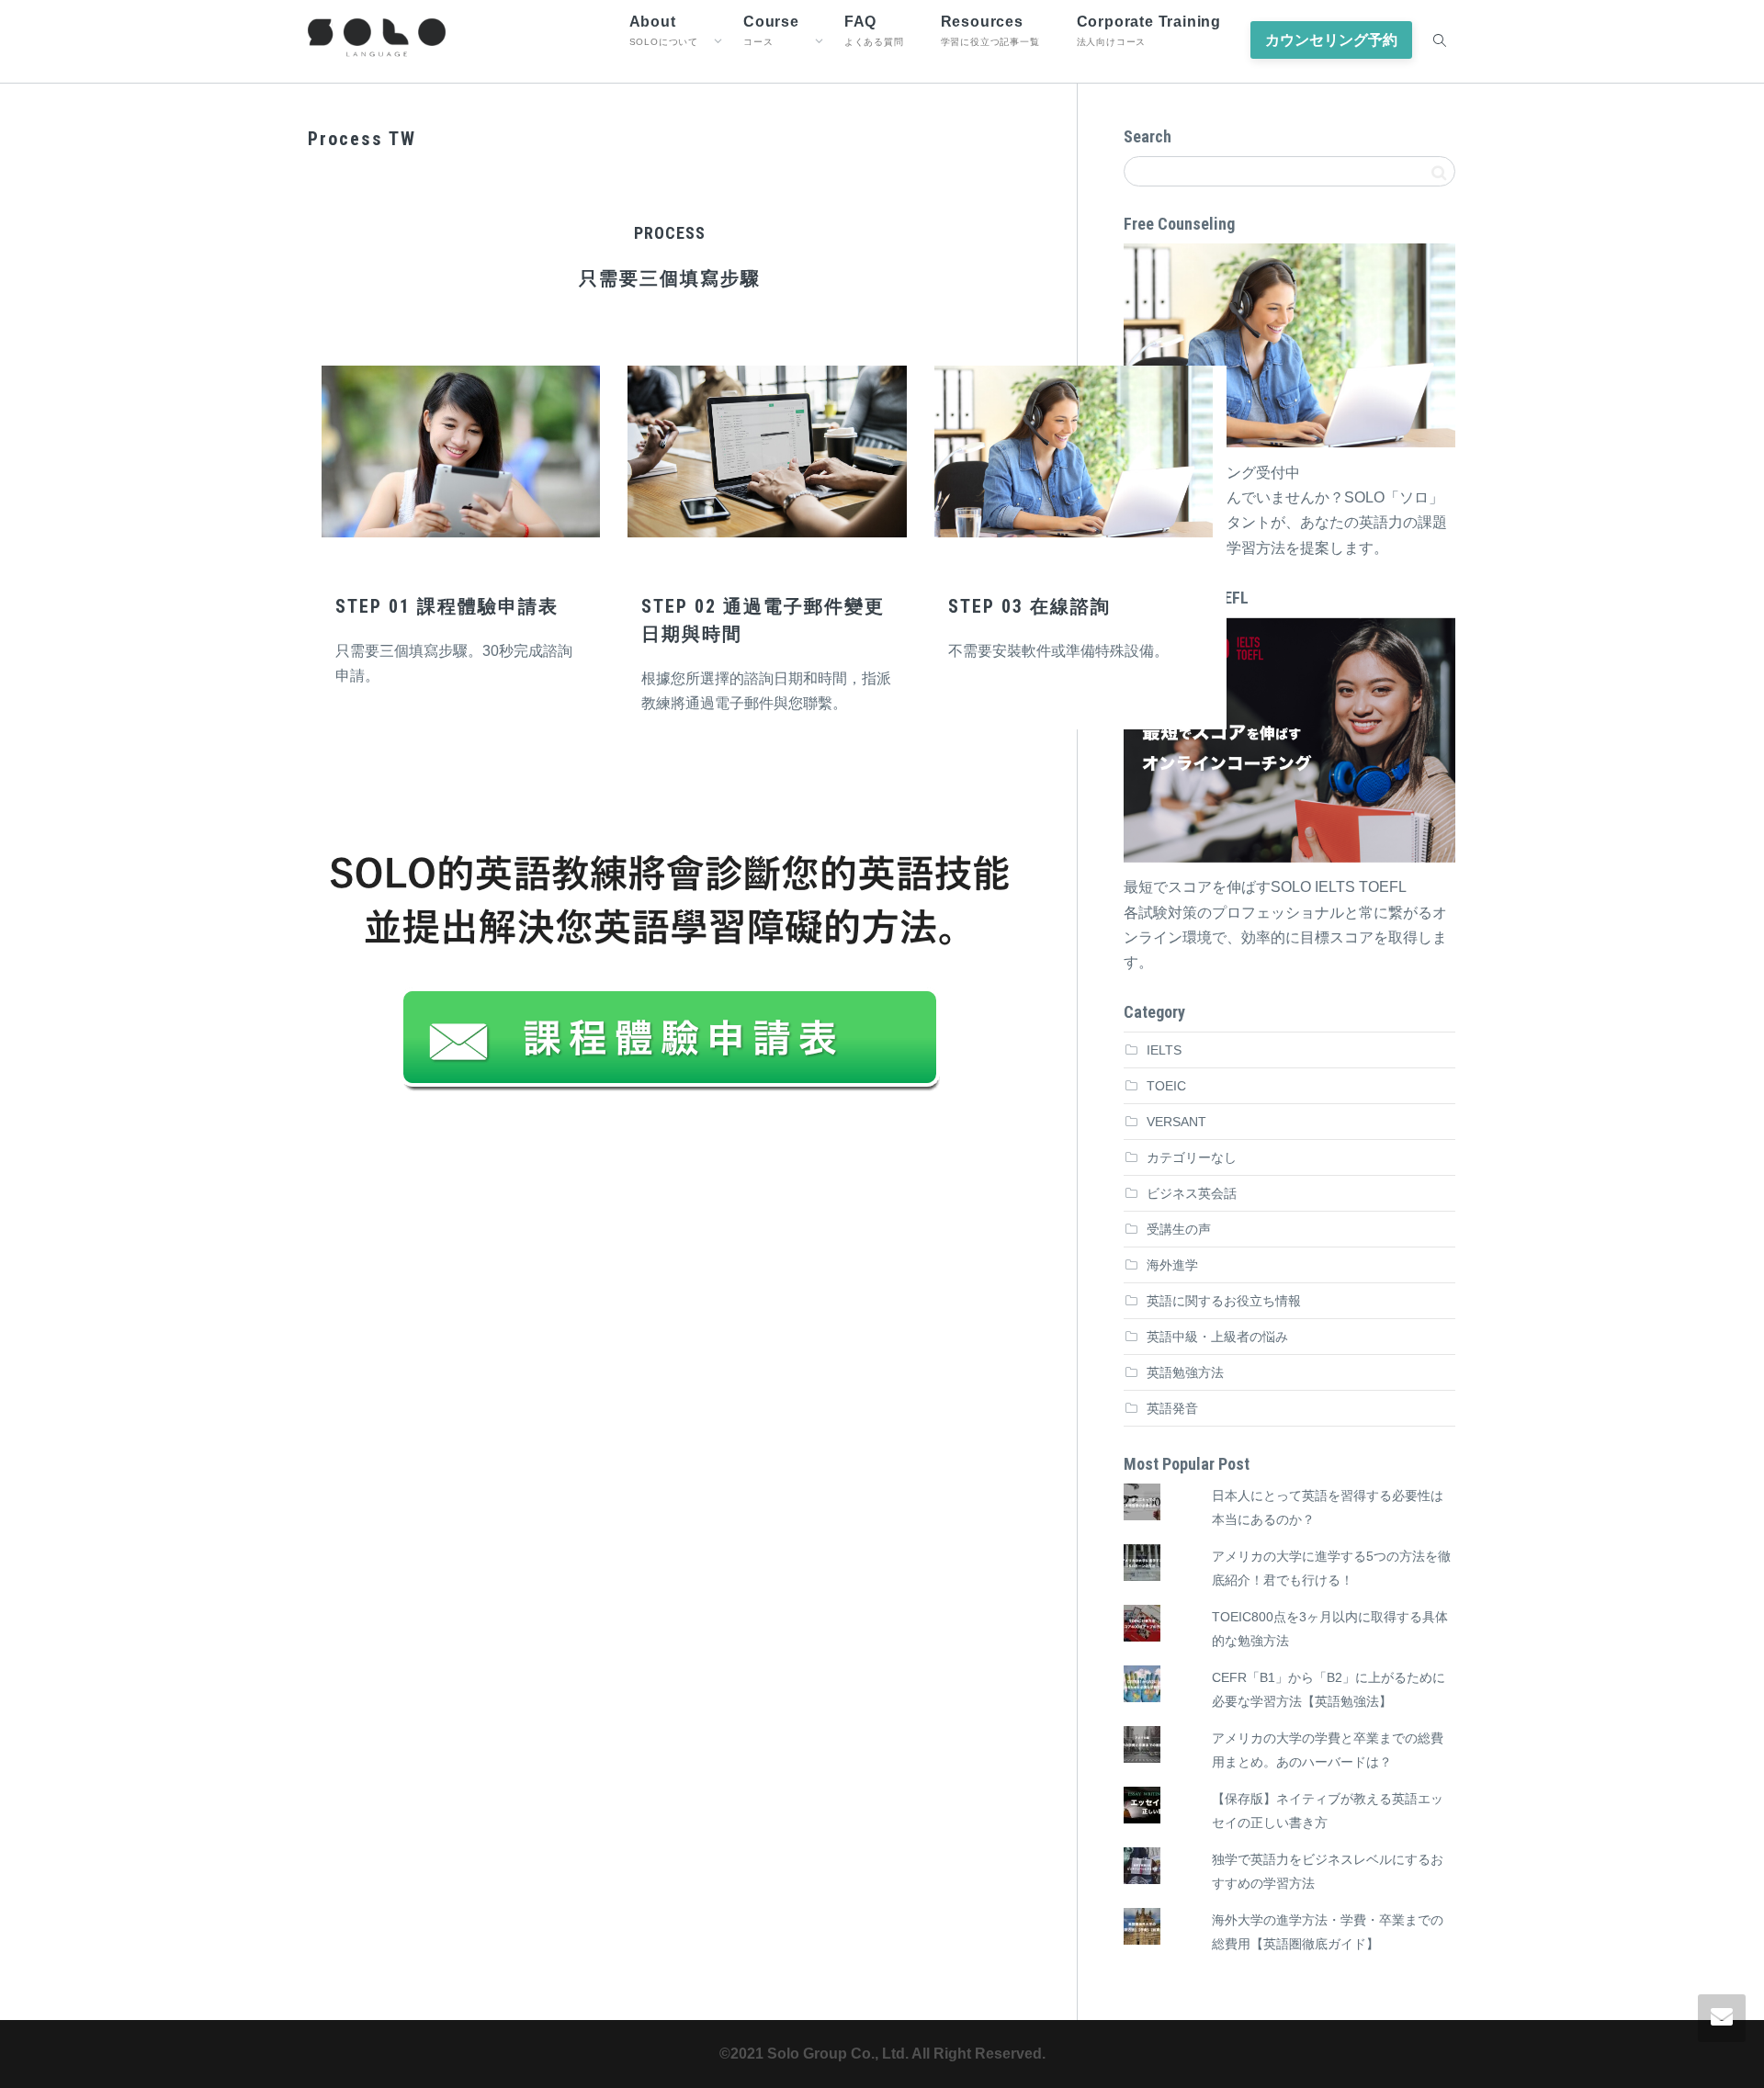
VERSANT (1176, 1122)
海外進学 (1172, 1265)
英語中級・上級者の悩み (1217, 1337)
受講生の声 (1179, 1229)
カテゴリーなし (1192, 1157)
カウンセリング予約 (1331, 40)
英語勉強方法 (1185, 1372)
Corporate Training (1149, 30)
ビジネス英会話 (1192, 1193)
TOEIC (1166, 1086)
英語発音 (1172, 1408)
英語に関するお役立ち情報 (1224, 1301)
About (664, 30)
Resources (990, 30)
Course (771, 30)
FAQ (874, 30)
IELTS (1164, 1050)
